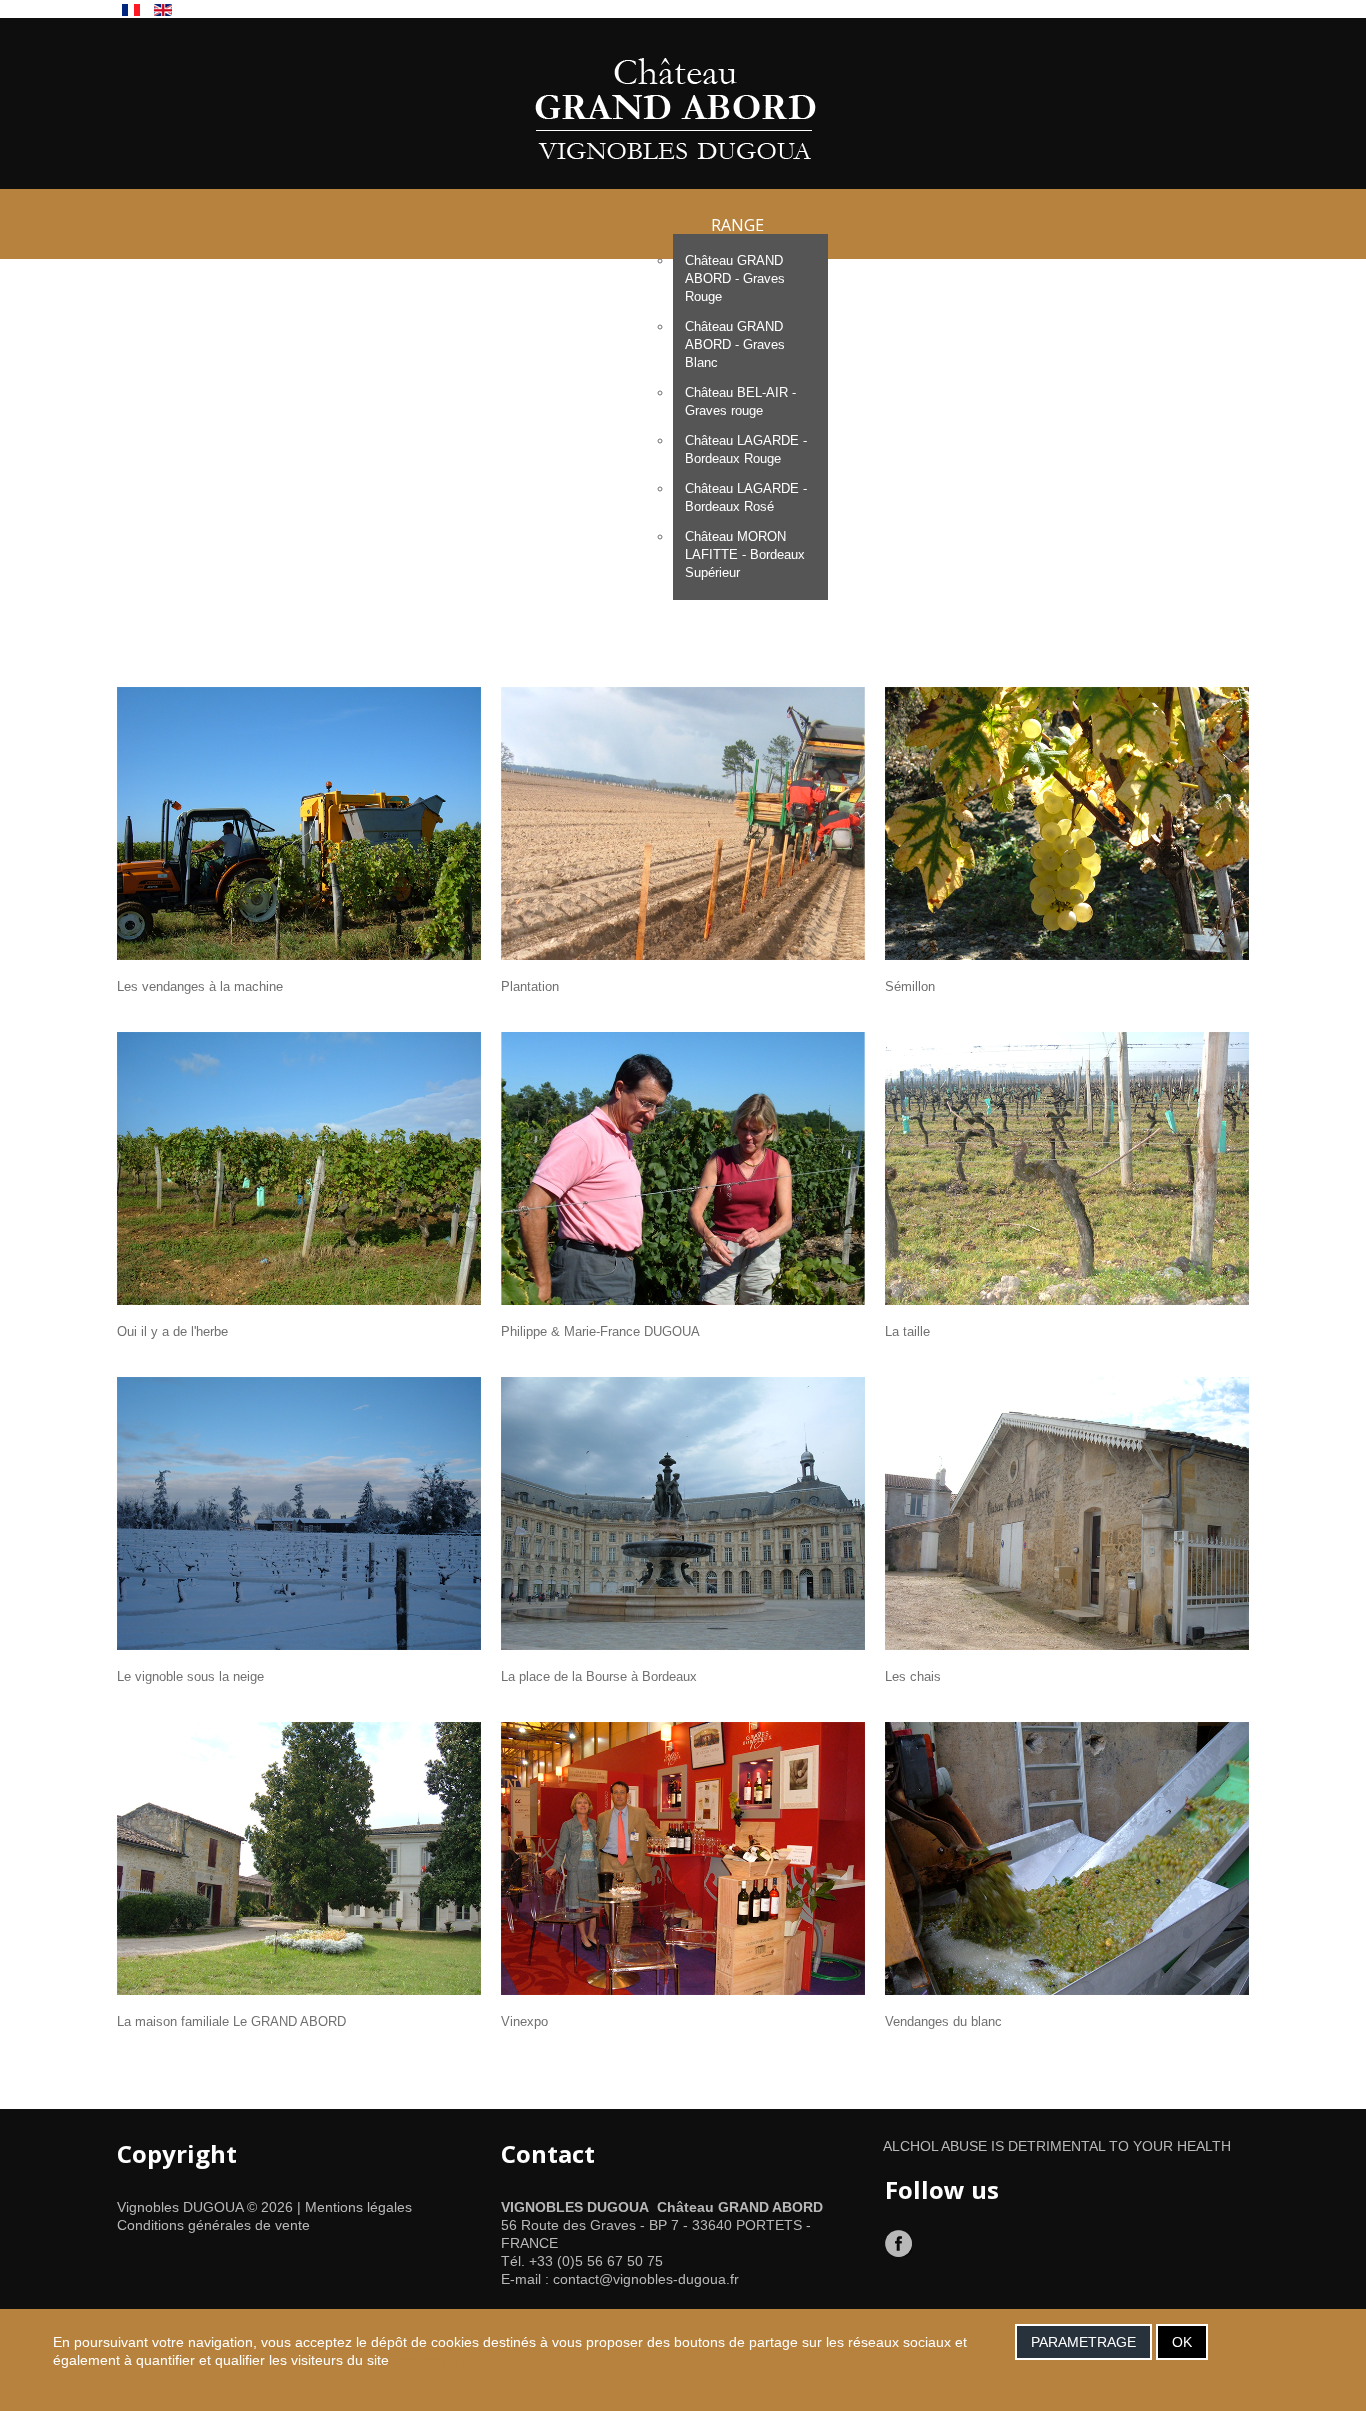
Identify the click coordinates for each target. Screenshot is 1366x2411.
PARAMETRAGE (1083, 2342)
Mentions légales (358, 2207)
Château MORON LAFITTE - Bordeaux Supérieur (745, 554)
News (1060, 570)
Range (737, 224)
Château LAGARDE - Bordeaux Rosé (746, 497)
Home (333, 570)
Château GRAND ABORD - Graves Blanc (735, 344)
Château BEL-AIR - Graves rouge (740, 401)
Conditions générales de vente (213, 2225)
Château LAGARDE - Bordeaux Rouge (746, 449)
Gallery (932, 570)
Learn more (430, 2360)
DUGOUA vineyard (502, 570)
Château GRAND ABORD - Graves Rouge (735, 278)
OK (1182, 2342)
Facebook (899, 2244)
